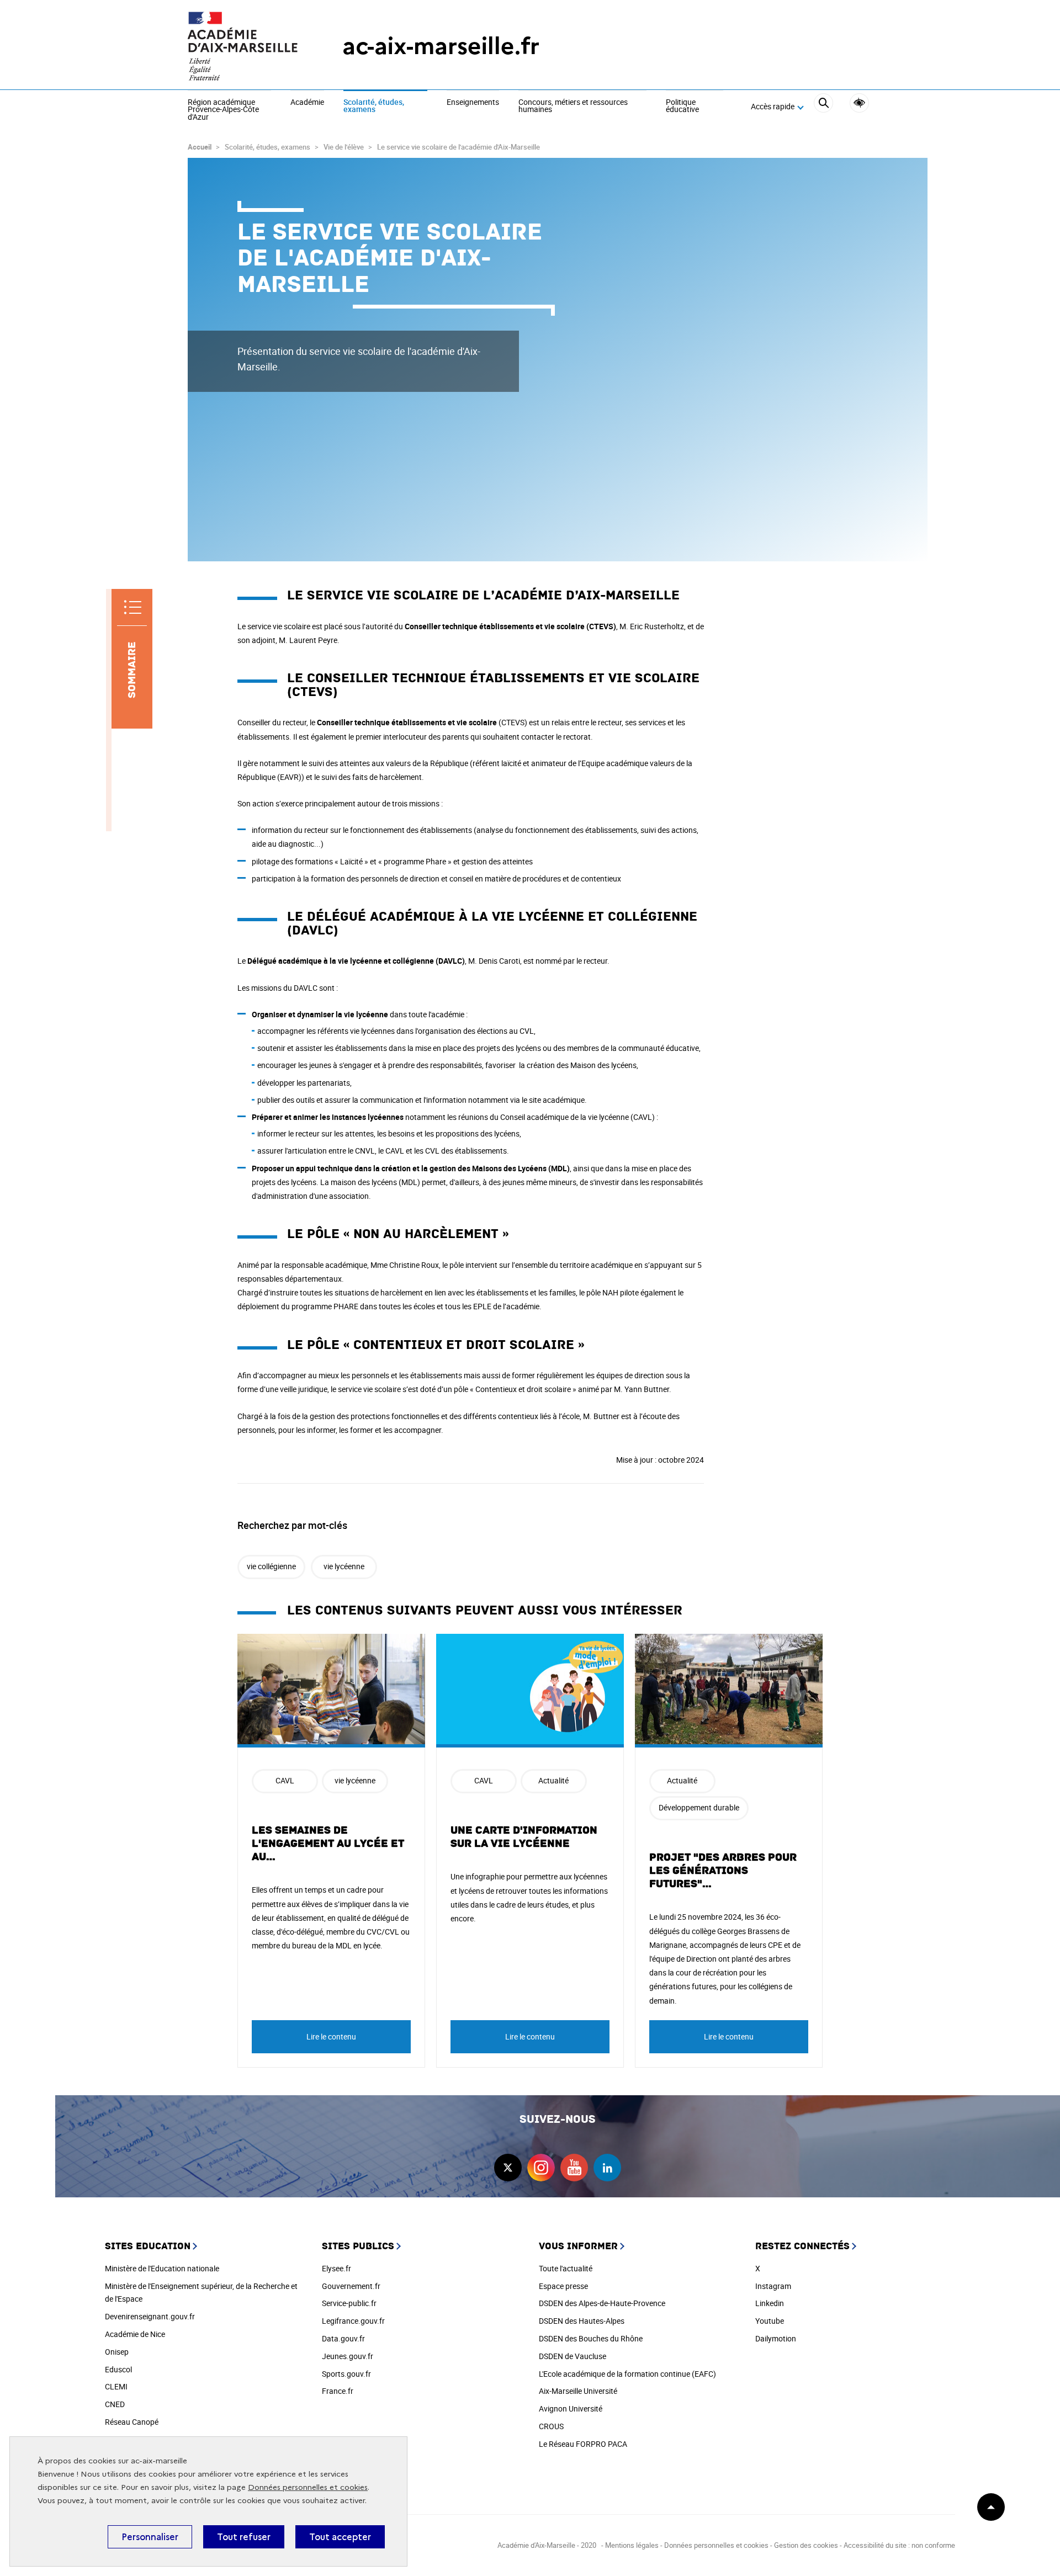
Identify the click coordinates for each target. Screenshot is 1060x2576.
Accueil (200, 147)
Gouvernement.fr (351, 2286)
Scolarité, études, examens (374, 106)
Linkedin (770, 2303)
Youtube (770, 2321)
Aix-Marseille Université (578, 2391)
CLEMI (116, 2386)
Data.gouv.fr (343, 2338)
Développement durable (699, 1807)
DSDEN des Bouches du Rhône (591, 2338)
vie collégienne (271, 1566)
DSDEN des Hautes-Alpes (582, 2321)
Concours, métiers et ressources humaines (573, 106)
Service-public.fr (349, 2303)
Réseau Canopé (132, 2422)
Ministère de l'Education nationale (162, 2268)
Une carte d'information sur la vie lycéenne (524, 1837)
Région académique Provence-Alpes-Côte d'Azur (223, 110)
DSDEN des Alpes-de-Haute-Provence (602, 2303)
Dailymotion (776, 2338)
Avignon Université (571, 2408)
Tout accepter (340, 2537)
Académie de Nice (135, 2334)
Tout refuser (244, 2537)
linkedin (607, 2168)
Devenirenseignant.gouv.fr (150, 2316)
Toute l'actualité (566, 2268)
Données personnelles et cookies (308, 2487)
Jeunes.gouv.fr (348, 2356)
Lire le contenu (331, 2036)
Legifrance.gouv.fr (353, 2321)
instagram (541, 2168)
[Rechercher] (823, 107)
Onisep (117, 2352)
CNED (115, 2404)
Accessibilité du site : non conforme (899, 2545)
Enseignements (473, 103)
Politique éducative (682, 106)
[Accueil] (243, 46)
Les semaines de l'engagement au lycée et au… (328, 1844)
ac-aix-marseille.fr (441, 46)
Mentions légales (632, 2545)
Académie (307, 103)
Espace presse (563, 2286)
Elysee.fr (336, 2268)
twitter (508, 2168)
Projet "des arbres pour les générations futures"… (723, 1871)
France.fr (338, 2391)
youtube (574, 2168)
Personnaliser (150, 2537)
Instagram (773, 2286)
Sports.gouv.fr (346, 2374)
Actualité (553, 1780)
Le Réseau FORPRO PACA (583, 2444)
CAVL (285, 1780)
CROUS (551, 2426)
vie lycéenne (344, 1566)
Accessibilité (859, 103)
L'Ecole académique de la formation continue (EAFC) (627, 2374)
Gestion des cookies (806, 2545)
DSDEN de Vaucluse (573, 2356)
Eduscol (118, 2369)
